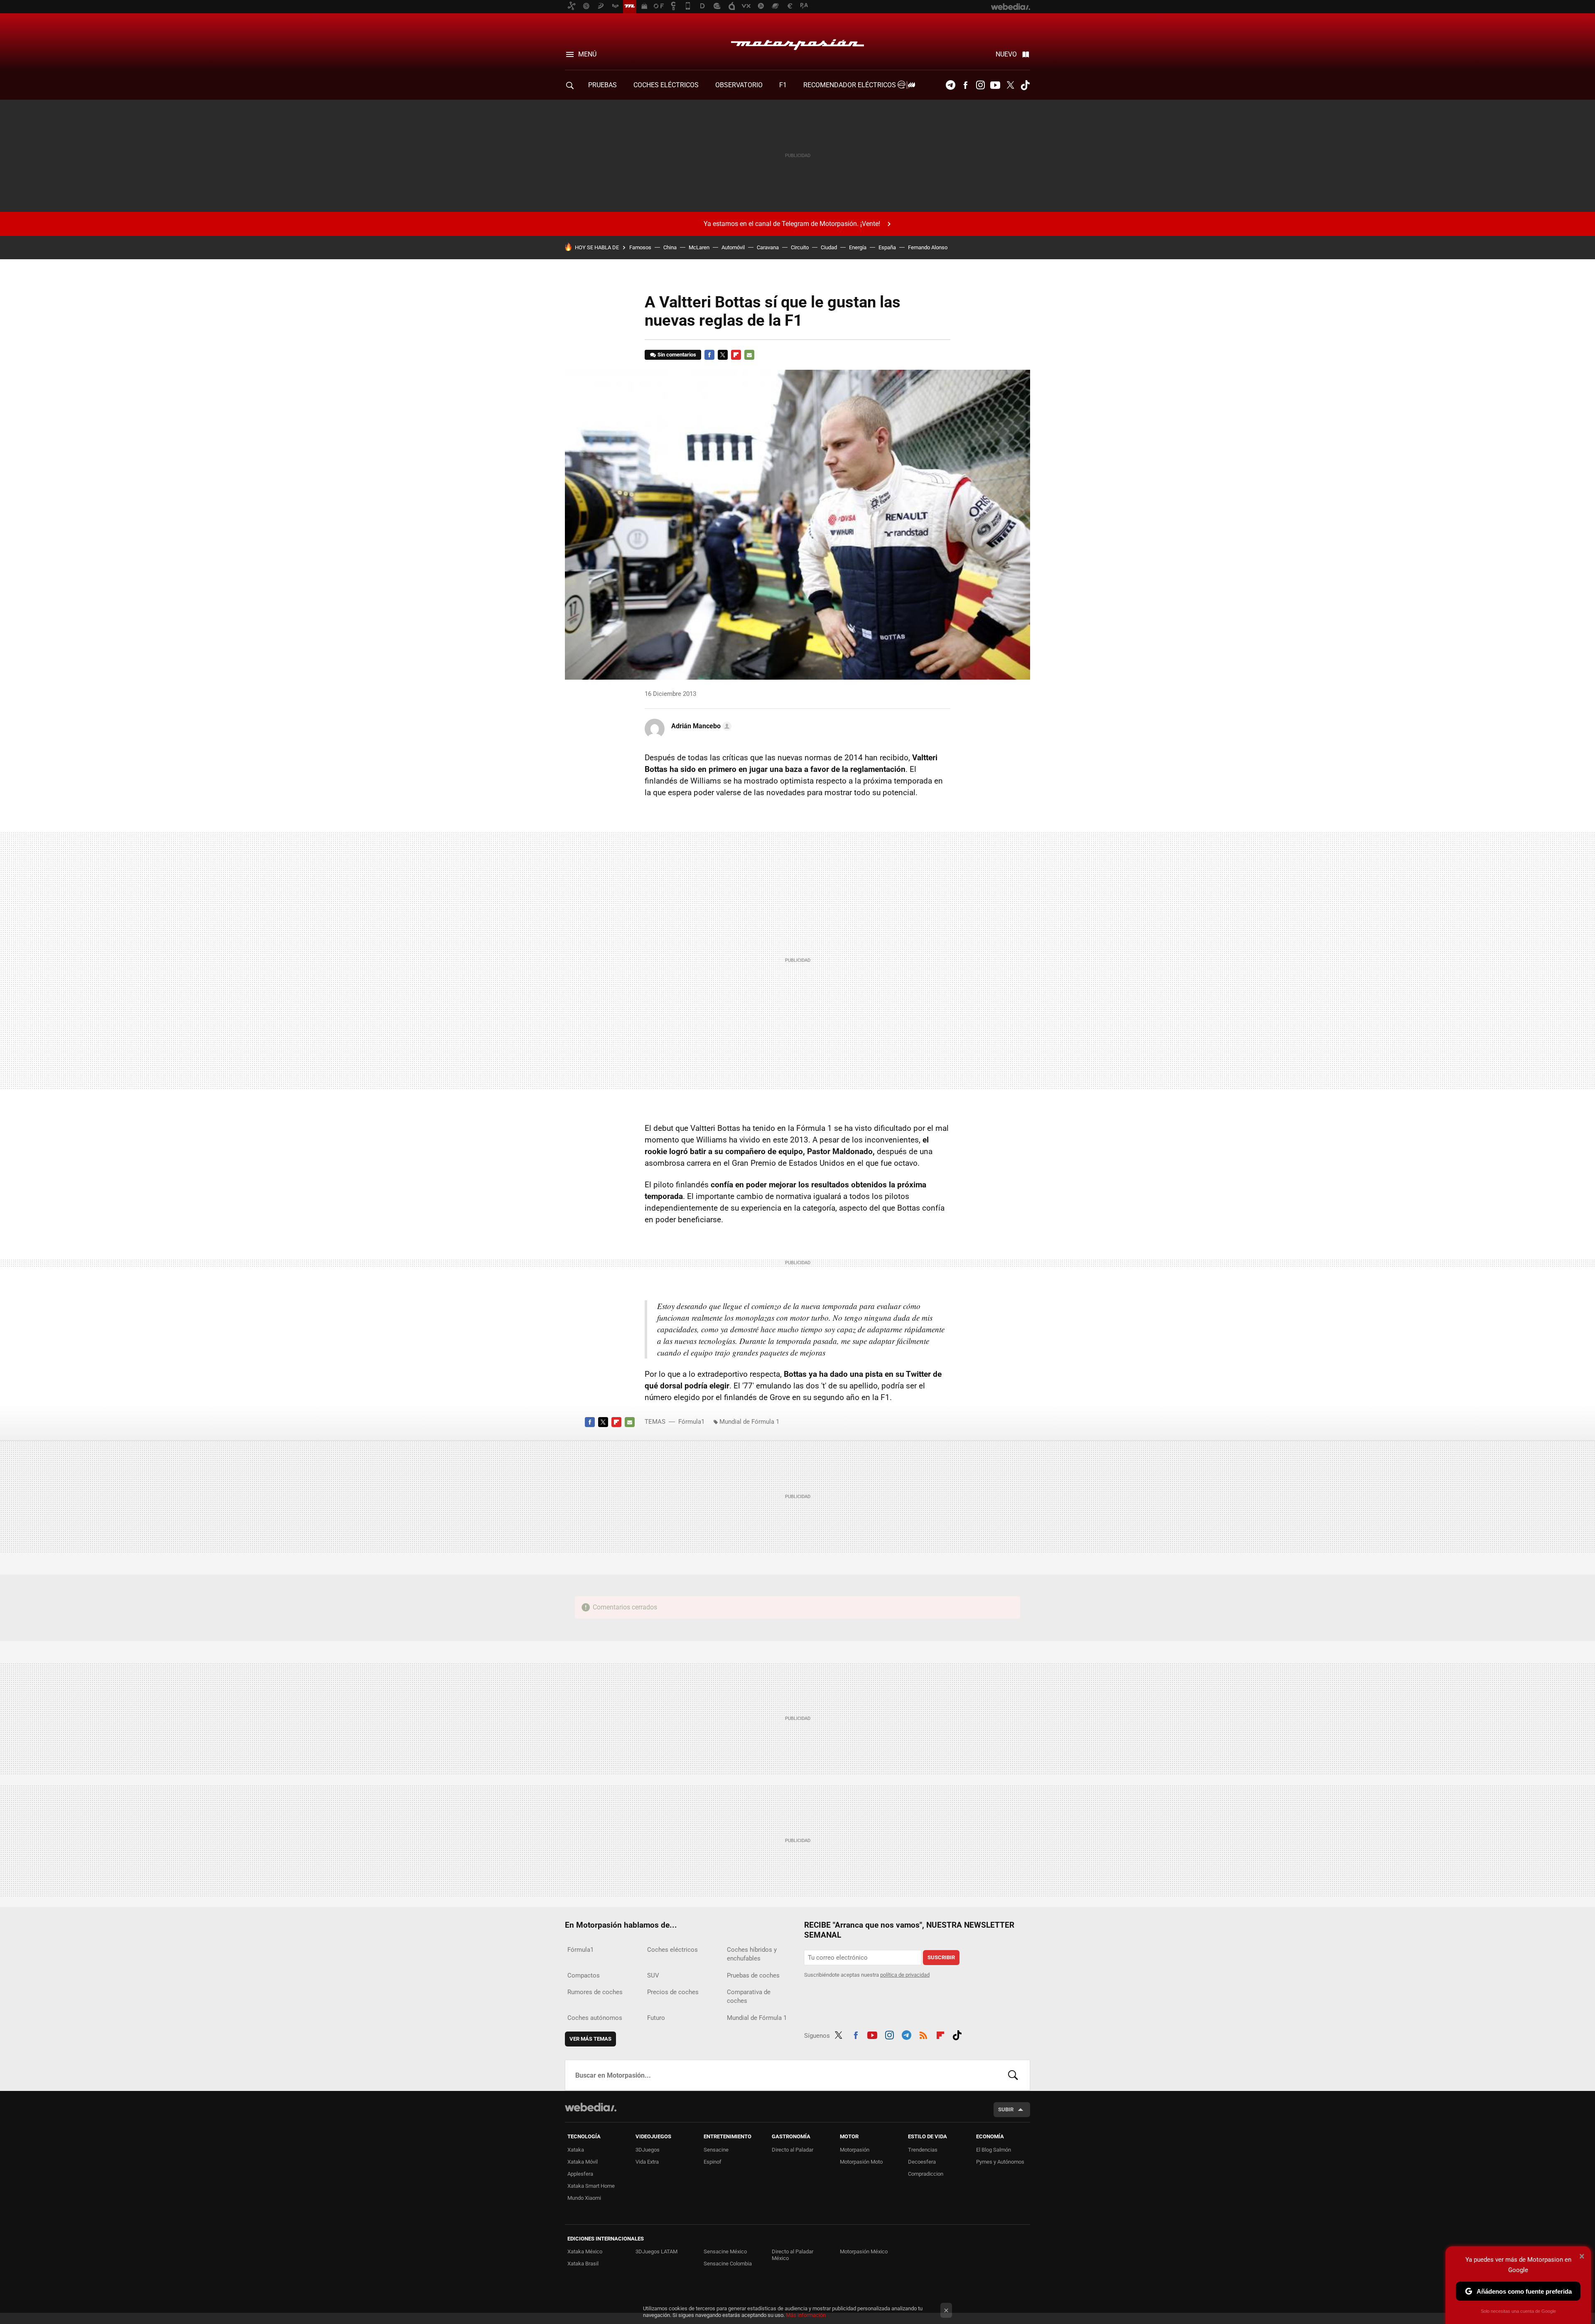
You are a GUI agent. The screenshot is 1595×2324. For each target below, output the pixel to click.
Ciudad (829, 247)
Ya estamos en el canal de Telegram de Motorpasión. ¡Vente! (792, 224)
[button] (700, 726)
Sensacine (716, 2150)
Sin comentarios (677, 355)
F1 (783, 85)
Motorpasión (797, 42)
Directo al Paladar (793, 2150)
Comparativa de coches (749, 1996)
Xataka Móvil (583, 2162)
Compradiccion (926, 2174)
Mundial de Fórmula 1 (749, 1422)
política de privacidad (905, 1975)
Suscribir (941, 1957)
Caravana (768, 247)
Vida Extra (647, 2162)
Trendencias (923, 2150)
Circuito (800, 247)
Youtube (995, 85)
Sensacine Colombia (728, 2264)
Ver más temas (590, 2039)
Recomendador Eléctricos (850, 85)
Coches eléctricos (672, 1950)
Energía (858, 247)
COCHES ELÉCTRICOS (666, 85)
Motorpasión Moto (861, 2162)
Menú (587, 54)
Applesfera (580, 2174)
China (670, 247)
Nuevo (1006, 54)
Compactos (584, 1975)
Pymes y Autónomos (1000, 2162)
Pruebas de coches (753, 1975)
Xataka (576, 2150)
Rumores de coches (595, 1992)
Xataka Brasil (583, 2264)
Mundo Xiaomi (584, 2198)
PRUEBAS (602, 85)
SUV (653, 1975)
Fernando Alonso (928, 247)
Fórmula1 (691, 1422)
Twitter (1010, 85)
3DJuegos (648, 2150)
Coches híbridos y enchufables (752, 1954)
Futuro (656, 2018)
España (887, 247)
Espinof (713, 2162)
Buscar (1013, 2075)
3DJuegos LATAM (656, 2252)
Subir (1006, 2109)
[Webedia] (591, 2107)
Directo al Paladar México (793, 2255)
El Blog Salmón (994, 2150)
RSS (923, 2034)
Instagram (980, 85)
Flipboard (736, 355)
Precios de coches (673, 1992)
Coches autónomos (595, 2018)
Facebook (965, 85)
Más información (806, 2315)
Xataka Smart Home (591, 2186)
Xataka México (585, 2252)
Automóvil (733, 247)
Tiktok (1025, 85)
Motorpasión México (864, 2252)
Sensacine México (725, 2252)
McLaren (699, 247)
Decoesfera (922, 2162)
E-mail (749, 355)
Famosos (640, 247)
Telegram (950, 85)
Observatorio (739, 85)
